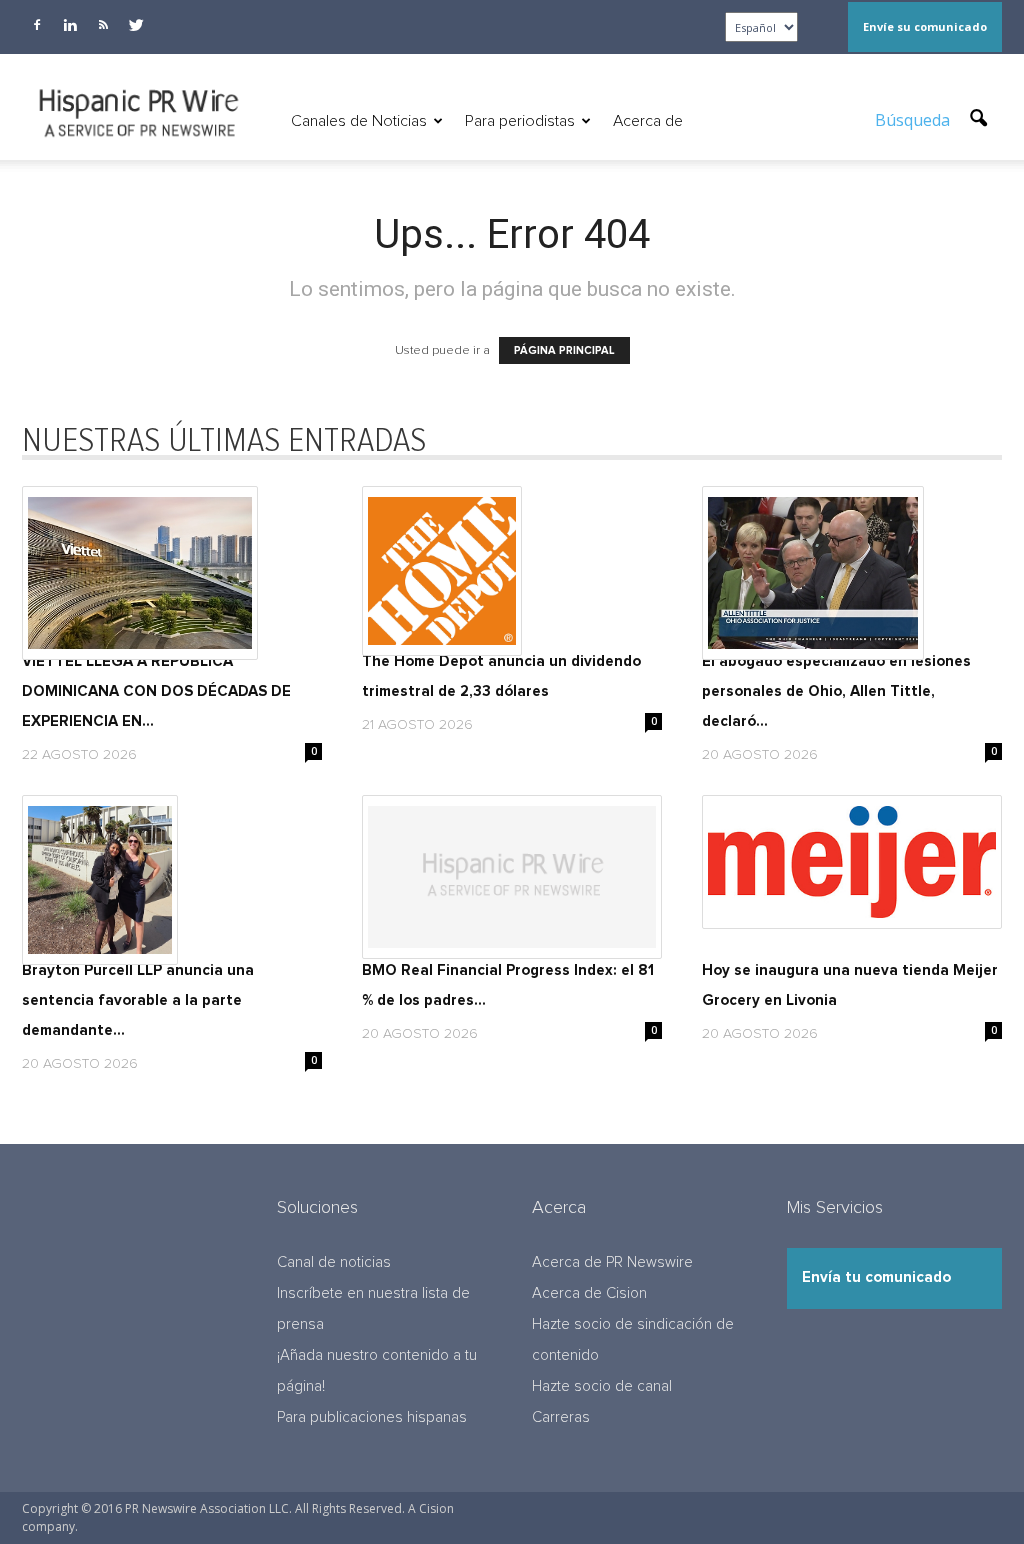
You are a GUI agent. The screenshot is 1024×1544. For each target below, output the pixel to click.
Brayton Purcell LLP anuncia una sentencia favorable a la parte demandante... (138, 1000)
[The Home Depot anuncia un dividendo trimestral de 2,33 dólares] (512, 571)
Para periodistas (520, 121)
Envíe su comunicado (925, 26)
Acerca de (648, 121)
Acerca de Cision (589, 1293)
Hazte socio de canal (602, 1386)
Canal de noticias (334, 1262)
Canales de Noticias (359, 121)
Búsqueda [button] (914, 120)
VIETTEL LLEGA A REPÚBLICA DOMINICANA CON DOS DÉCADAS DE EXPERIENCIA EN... (156, 691)
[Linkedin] (70, 25)
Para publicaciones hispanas (372, 1417)
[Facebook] (37, 25)
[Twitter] (136, 25)
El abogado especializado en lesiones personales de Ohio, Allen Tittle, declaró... (836, 691)
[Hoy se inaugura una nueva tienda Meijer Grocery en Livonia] (852, 862)
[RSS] (103, 25)
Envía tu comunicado (876, 1277)
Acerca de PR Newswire (612, 1262)
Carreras (561, 1417)
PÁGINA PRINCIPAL (564, 350)
